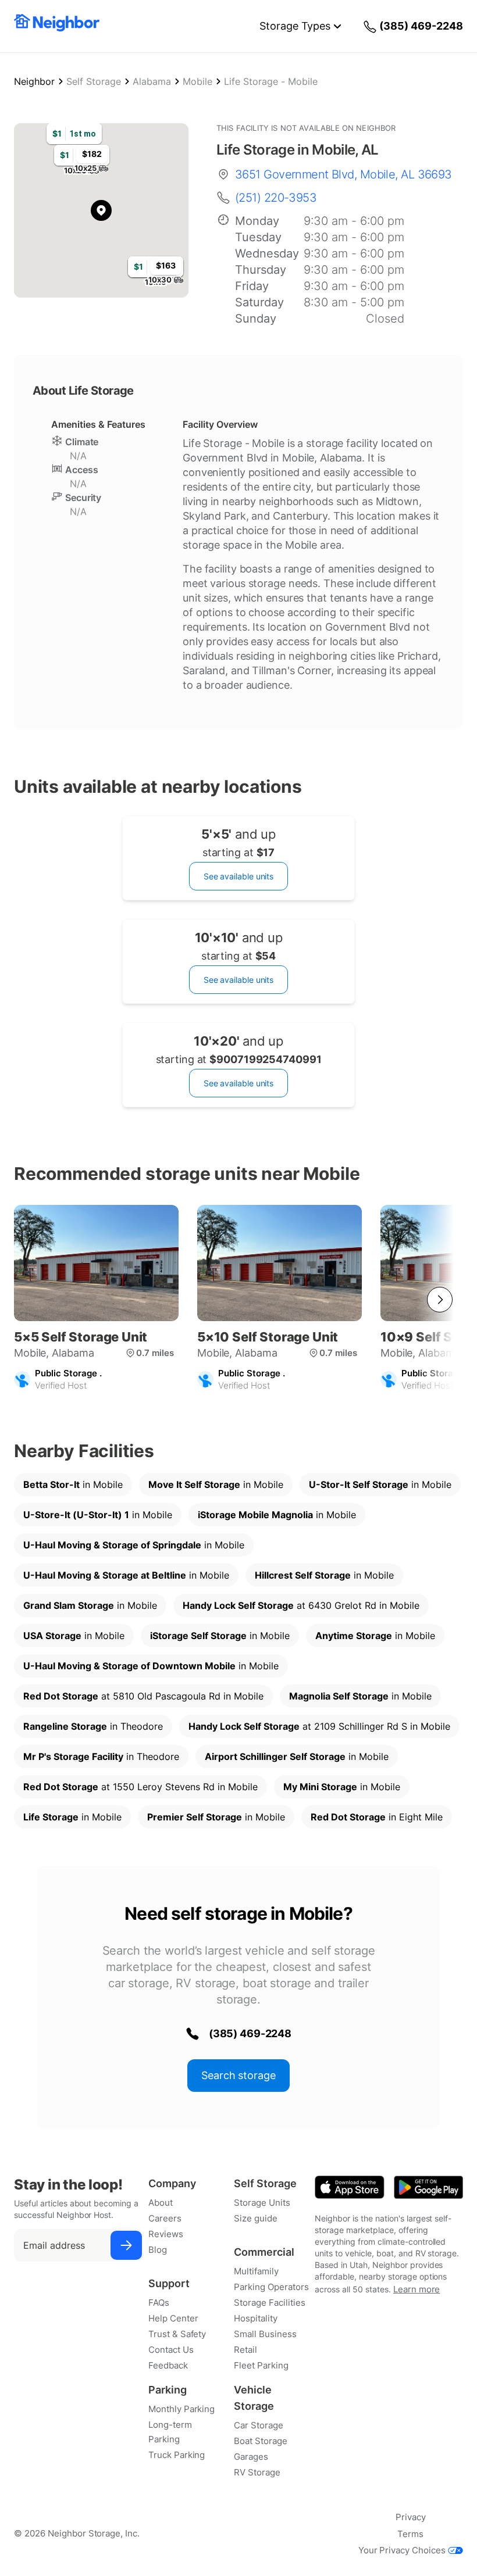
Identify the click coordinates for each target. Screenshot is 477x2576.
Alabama (152, 81)
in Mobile (73, 1484)
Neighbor (34, 81)
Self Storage (94, 81)
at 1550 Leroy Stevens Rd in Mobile (140, 1787)
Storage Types (295, 26)
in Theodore (93, 1726)
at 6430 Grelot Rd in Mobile (301, 1605)
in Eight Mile (377, 1817)
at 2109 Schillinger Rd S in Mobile (319, 1726)
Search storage (238, 2075)
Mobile (197, 81)
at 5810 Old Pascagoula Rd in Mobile (143, 1696)
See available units (238, 876)
